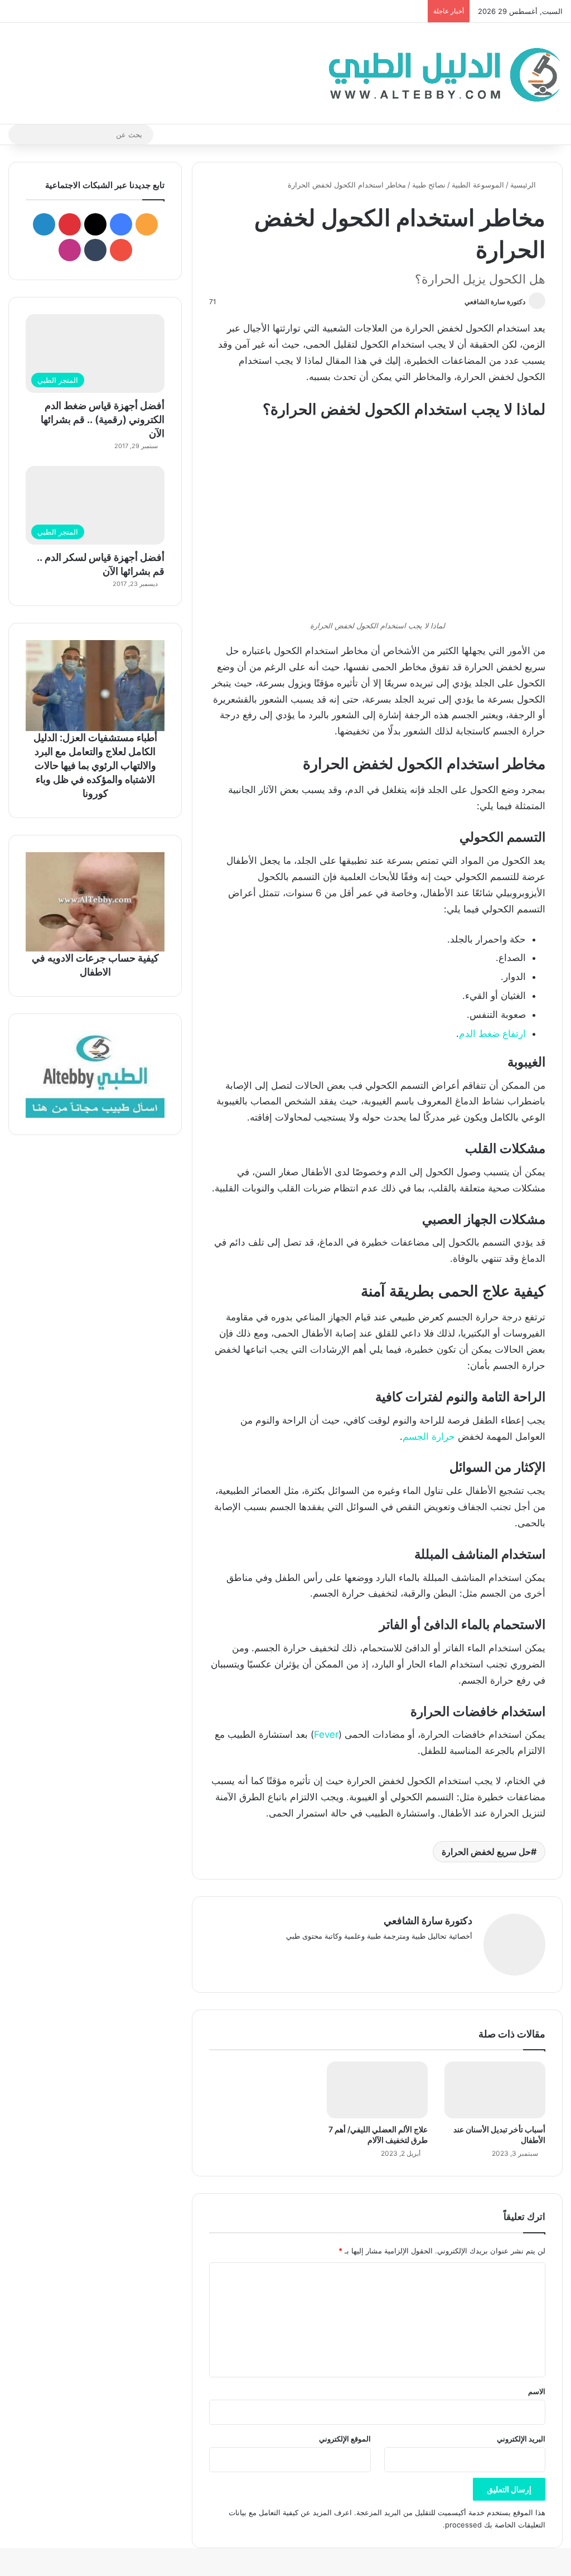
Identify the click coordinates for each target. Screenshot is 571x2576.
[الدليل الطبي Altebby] (441, 73)
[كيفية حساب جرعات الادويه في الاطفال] (95, 902)
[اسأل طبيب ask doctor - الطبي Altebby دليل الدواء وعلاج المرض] (95, 1074)
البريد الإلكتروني (521, 2439)
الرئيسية (524, 185)
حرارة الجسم (430, 1436)
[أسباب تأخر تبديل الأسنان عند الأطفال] (495, 2090)
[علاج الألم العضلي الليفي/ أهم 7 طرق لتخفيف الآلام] (377, 2090)
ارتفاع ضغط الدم (492, 1034)
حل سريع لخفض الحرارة (486, 1852)
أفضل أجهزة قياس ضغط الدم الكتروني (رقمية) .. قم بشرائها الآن (103, 419)
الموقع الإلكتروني (345, 2439)
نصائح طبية (429, 185)
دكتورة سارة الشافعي (495, 302)
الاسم (537, 2391)
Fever (326, 1734)
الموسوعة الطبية (478, 185)
